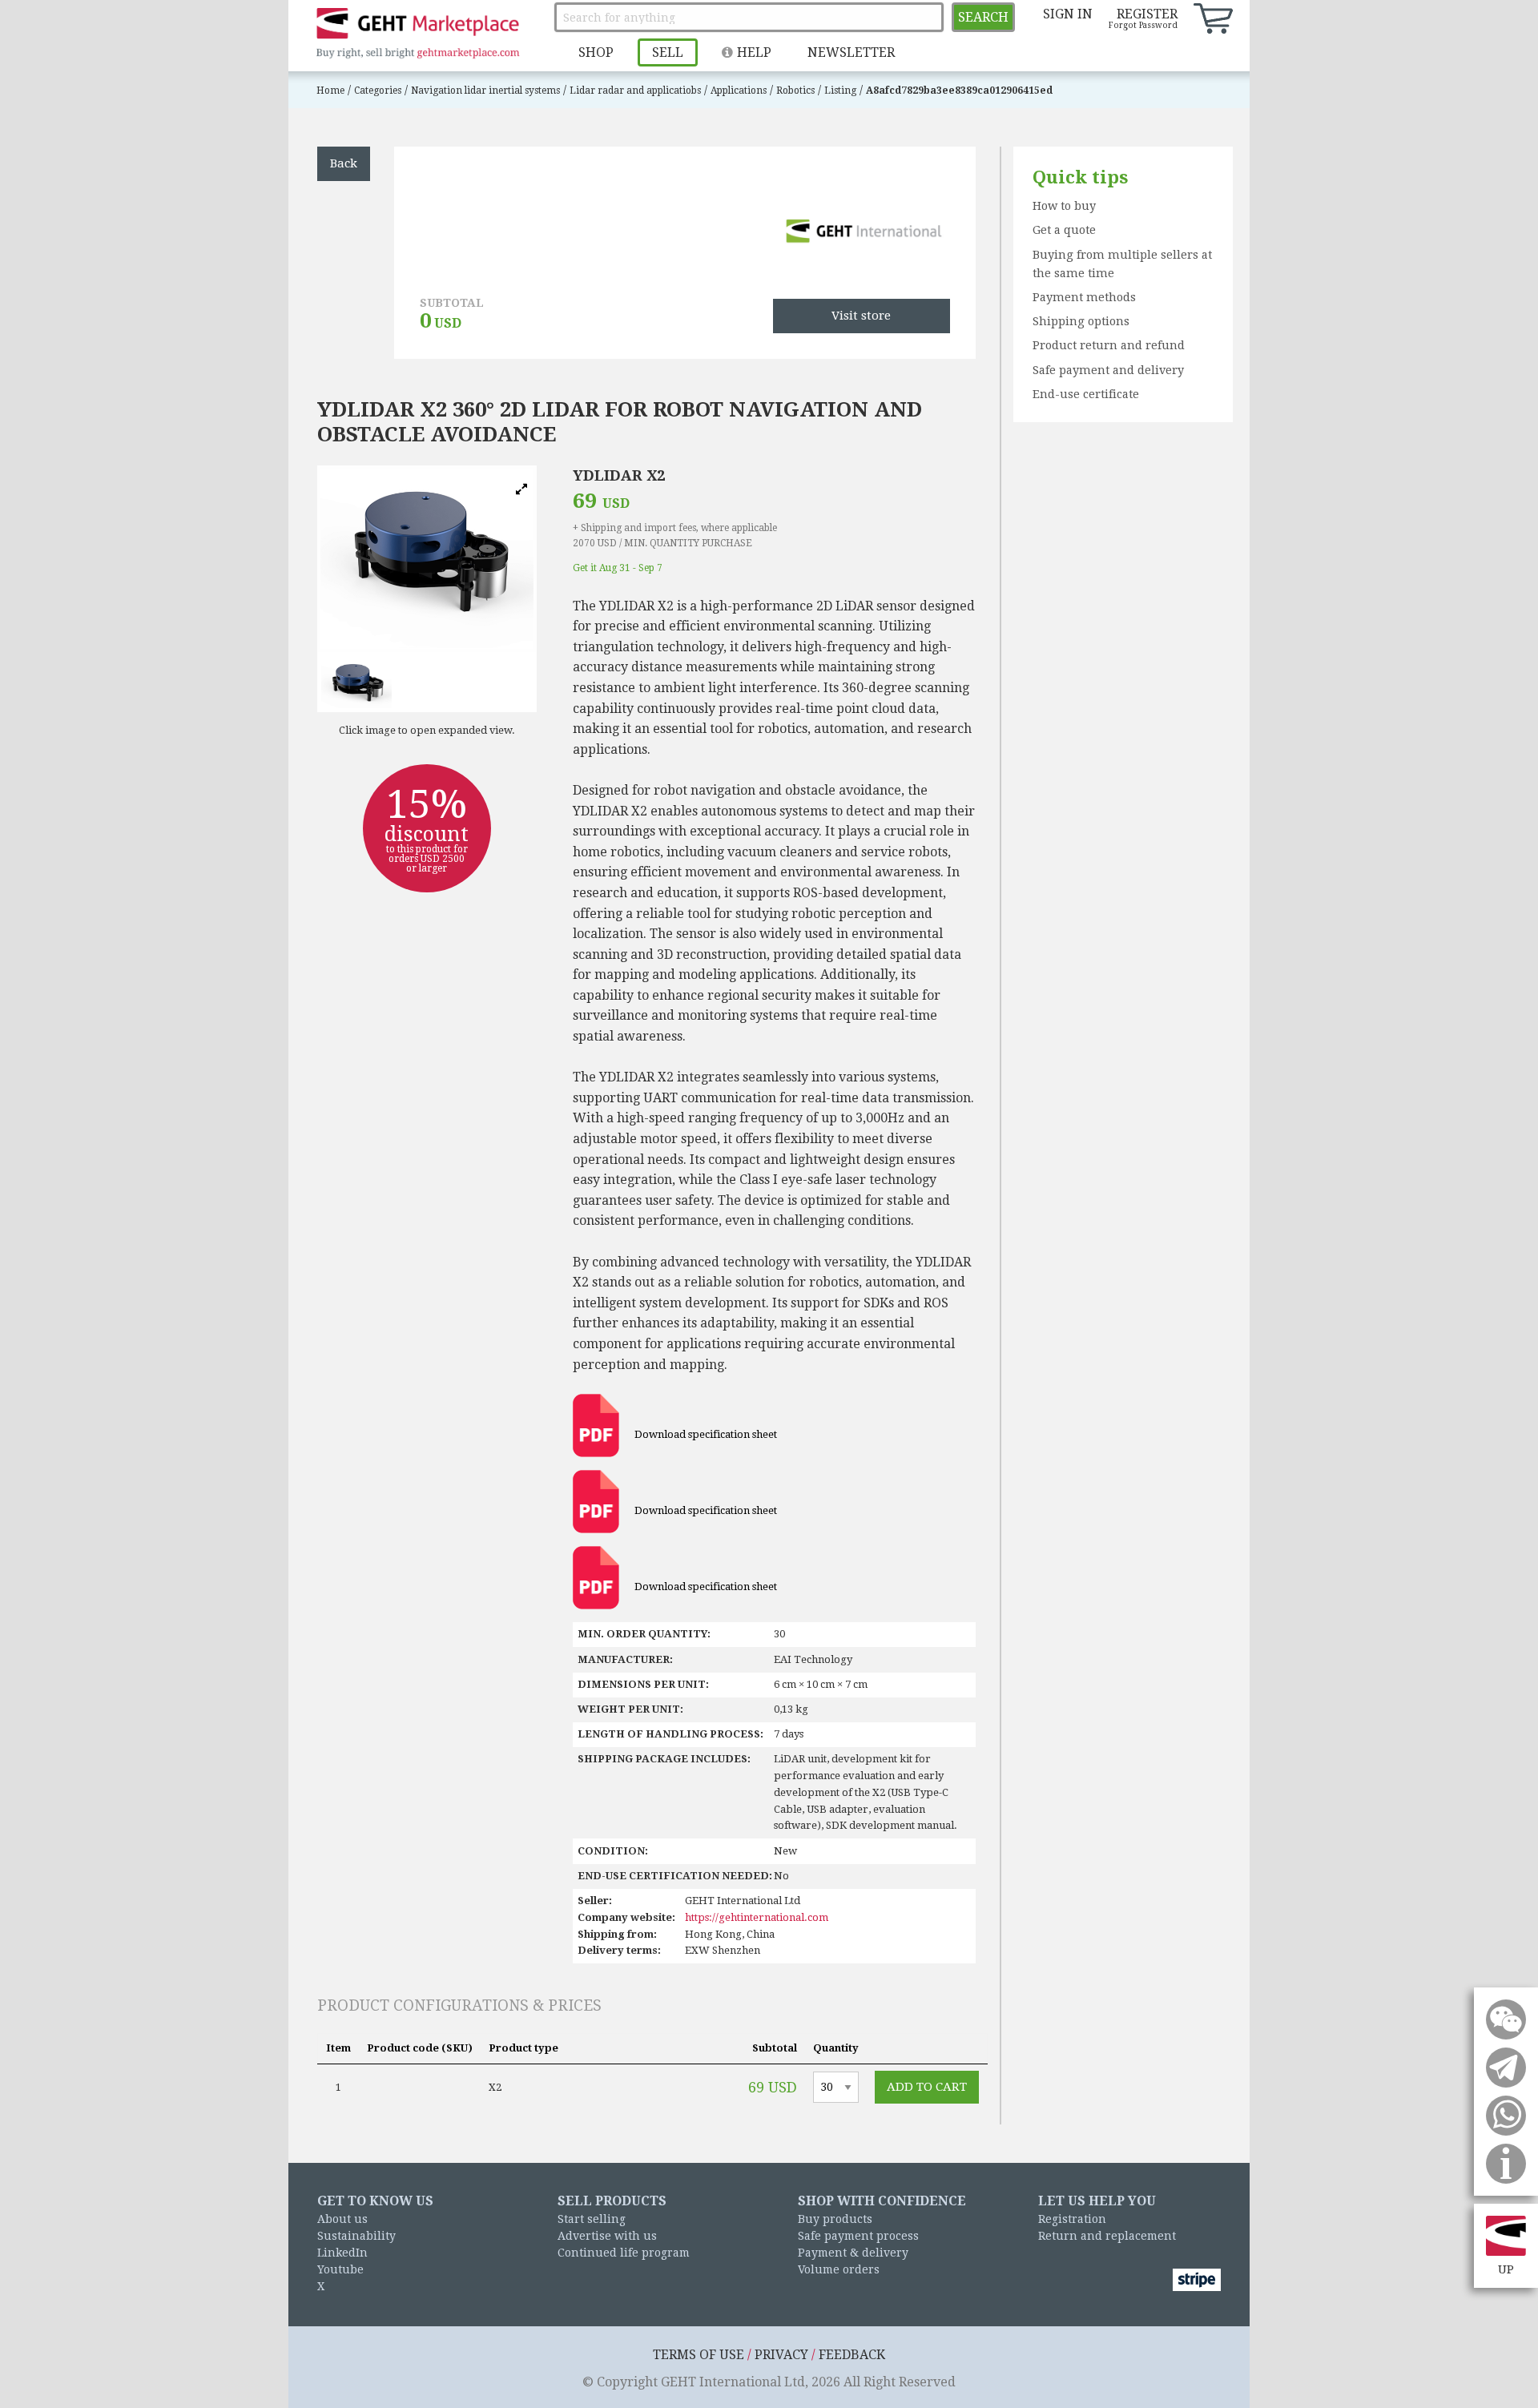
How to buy (1064, 206)
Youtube (340, 2269)
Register (1147, 14)
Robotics (795, 91)
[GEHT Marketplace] (417, 34)
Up (1506, 2269)
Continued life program (624, 2253)
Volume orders (839, 2269)
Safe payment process (858, 2236)
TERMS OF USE (699, 2355)
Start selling (592, 2219)
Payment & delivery (853, 2253)
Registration (1072, 2219)
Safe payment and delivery (1108, 370)
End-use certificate (1086, 394)
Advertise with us (607, 2236)
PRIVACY (781, 2355)
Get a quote (1064, 230)
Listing (840, 91)
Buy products (835, 2219)
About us (342, 2219)
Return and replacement (1107, 2236)
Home (330, 91)
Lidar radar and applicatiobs (635, 91)
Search (983, 17)
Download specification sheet (705, 1434)
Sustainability (356, 2236)
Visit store (861, 316)
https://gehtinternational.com (757, 1917)
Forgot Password (1143, 25)
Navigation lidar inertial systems (485, 91)
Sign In (1068, 14)
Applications (739, 91)
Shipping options (1081, 321)
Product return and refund (1109, 345)
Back (344, 163)
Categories (378, 91)
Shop (596, 52)
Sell (668, 52)
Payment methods (1084, 297)
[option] (427, 559)
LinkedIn (342, 2253)
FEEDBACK (852, 2355)
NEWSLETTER (851, 52)
